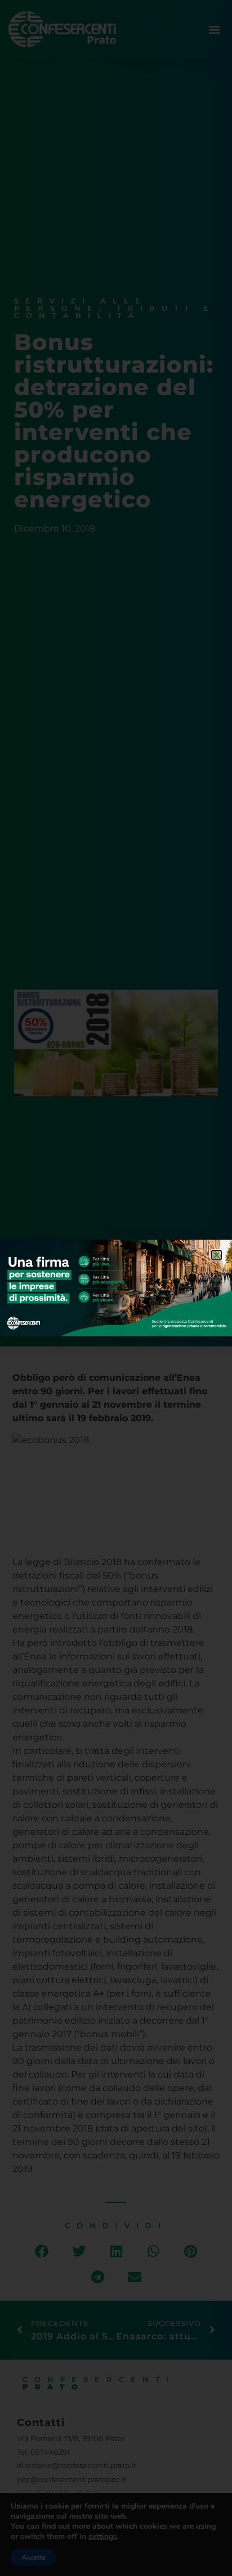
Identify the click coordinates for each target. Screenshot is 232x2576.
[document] (116, 1288)
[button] (217, 1255)
